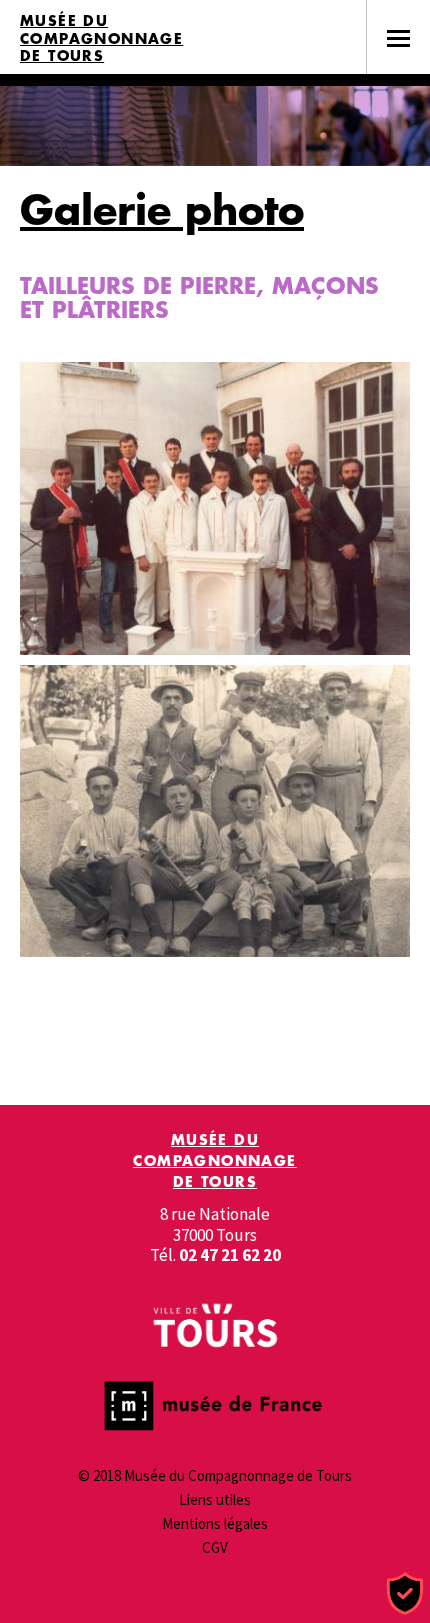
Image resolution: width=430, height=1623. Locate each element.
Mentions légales (215, 1523)
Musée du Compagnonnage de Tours (101, 38)
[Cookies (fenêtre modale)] (405, 1594)
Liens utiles (215, 1499)
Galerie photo (162, 209)
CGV (215, 1547)
